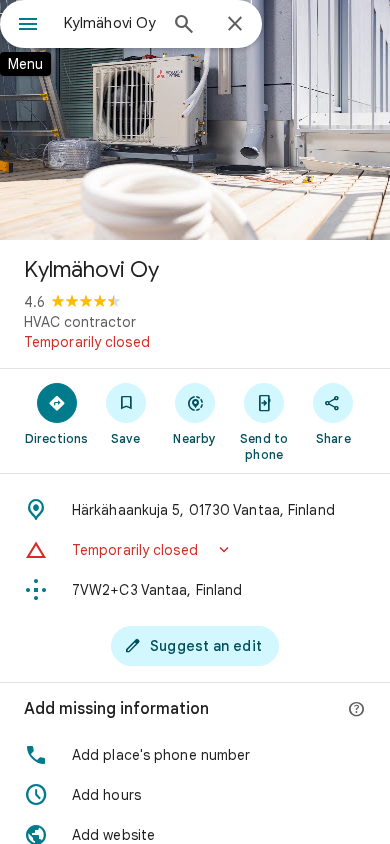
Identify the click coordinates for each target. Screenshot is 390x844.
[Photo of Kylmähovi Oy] (195, 120)
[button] (195, 550)
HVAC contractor (80, 322)
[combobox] (110, 23)
